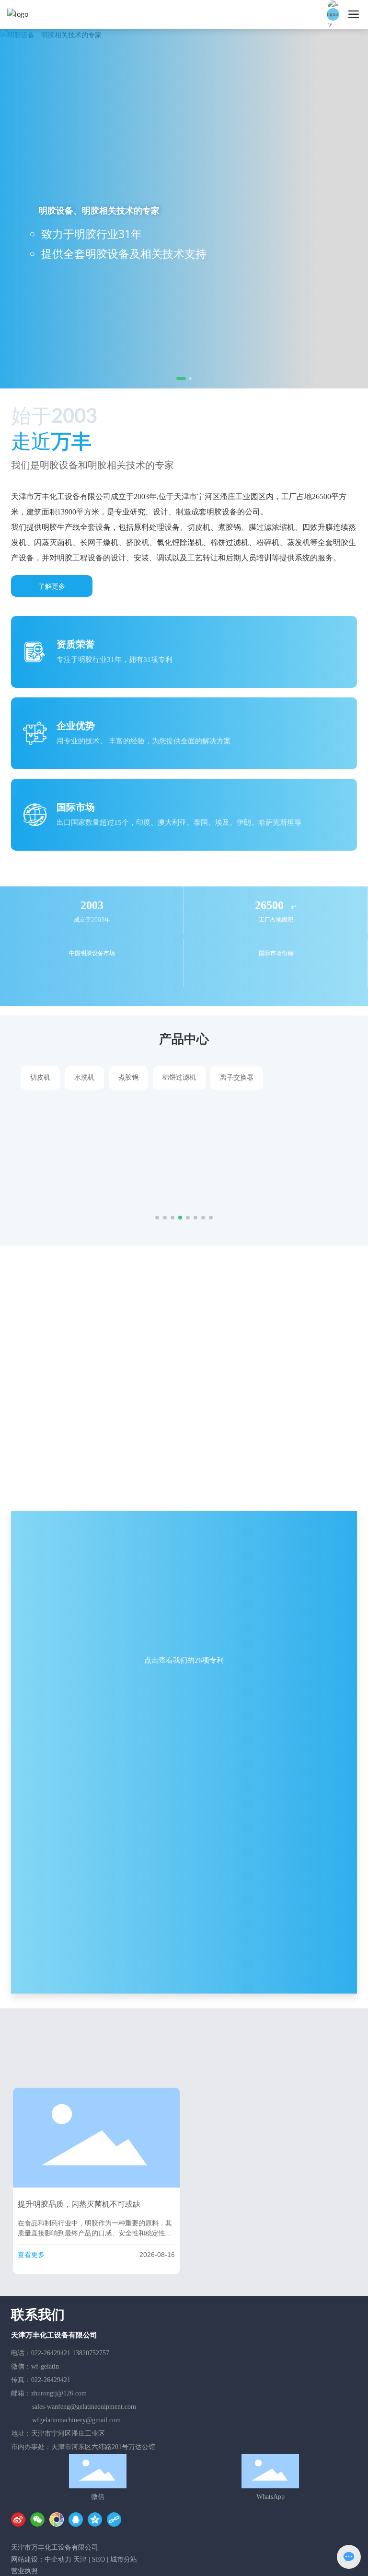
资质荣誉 (76, 644)
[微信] (37, 2519)
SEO (98, 2559)
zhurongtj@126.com (59, 2393)
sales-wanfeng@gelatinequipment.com (84, 2407)
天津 (80, 2559)
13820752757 (91, 2353)
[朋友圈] (57, 2519)
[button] (178, 378)
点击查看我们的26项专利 (184, 1660)
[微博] (18, 2519)
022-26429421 (51, 2353)
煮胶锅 (128, 1077)
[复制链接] (114, 2519)
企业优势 (76, 725)
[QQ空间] (95, 2519)
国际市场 (76, 807)
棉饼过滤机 (179, 1077)
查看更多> (114, 1192)
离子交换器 (237, 1077)
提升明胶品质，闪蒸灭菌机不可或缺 (79, 2204)
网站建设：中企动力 (41, 2559)
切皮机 (40, 1077)
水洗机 (84, 1077)
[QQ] (76, 2519)
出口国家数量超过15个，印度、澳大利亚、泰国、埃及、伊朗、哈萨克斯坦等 (179, 822)
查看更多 (31, 2255)
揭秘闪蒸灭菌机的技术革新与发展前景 (258, 2220)
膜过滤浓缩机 (298, 1077)
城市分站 (124, 2559)
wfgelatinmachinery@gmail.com (76, 2420)
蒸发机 (111, 1123)
